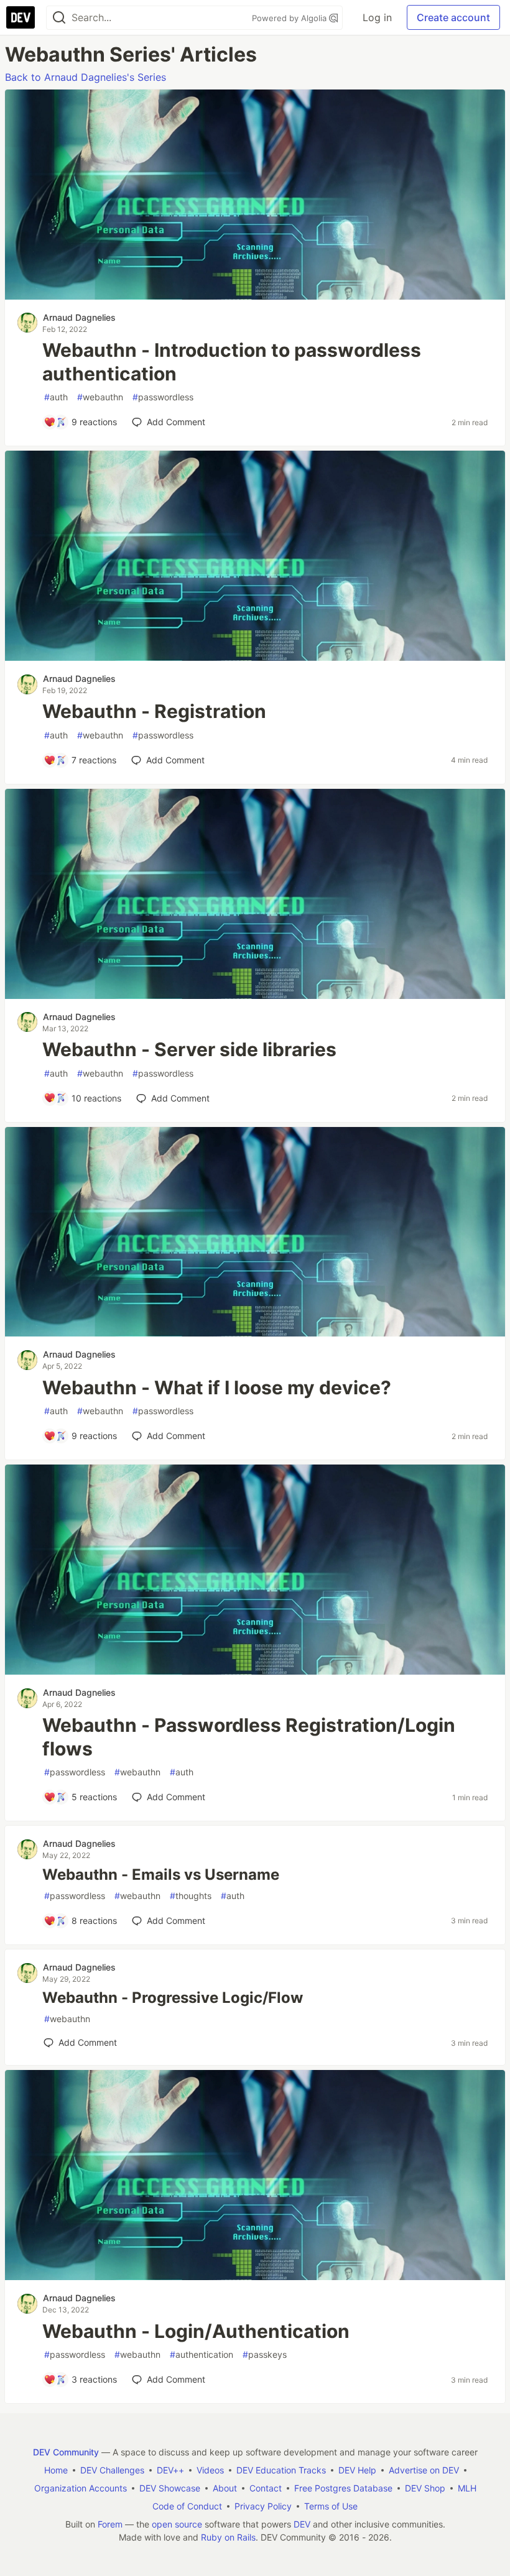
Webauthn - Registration (154, 711)
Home (56, 2470)
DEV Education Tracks (281, 2470)
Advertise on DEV (424, 2470)
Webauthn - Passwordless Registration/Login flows (249, 1737)
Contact (266, 2488)
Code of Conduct (187, 2506)
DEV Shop (425, 2488)
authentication (202, 2354)
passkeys (265, 2354)
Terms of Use (331, 2506)
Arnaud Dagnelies (79, 317)
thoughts (191, 1896)
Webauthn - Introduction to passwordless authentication (232, 362)
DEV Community (66, 2452)
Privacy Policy (263, 2506)
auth (56, 397)
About (225, 2488)
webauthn (100, 397)
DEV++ (170, 2470)
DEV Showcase (170, 2488)
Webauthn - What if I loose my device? (217, 1387)
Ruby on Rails (228, 2537)
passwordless (163, 397)
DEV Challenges (112, 2470)
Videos (210, 2470)
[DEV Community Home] (21, 17)
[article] (255, 296)
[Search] (59, 18)
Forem (110, 2524)
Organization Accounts (81, 2488)
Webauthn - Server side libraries (189, 1049)
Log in (377, 17)
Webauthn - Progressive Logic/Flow (173, 1998)
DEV (302, 2524)
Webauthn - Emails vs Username (161, 1874)
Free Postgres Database (343, 2488)
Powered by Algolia (290, 18)
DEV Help (357, 2470)
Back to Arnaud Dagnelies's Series (86, 77)
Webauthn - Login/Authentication (196, 2331)
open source (177, 2524)
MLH (467, 2488)
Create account (453, 17)
